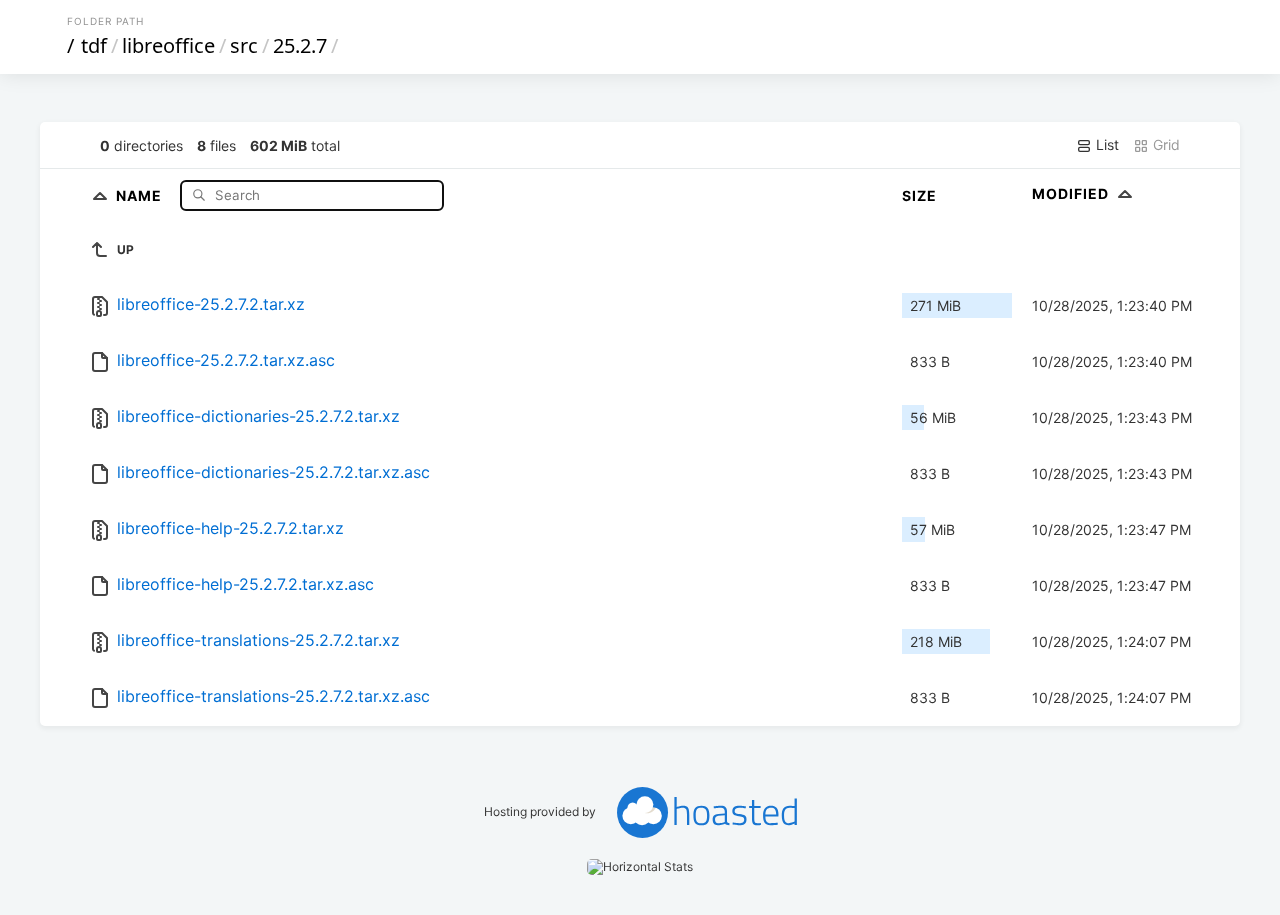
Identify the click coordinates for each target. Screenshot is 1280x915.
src (244, 45)
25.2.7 (300, 45)
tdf (94, 45)
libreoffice (168, 45)
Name (141, 194)
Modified (1072, 193)
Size (919, 195)
